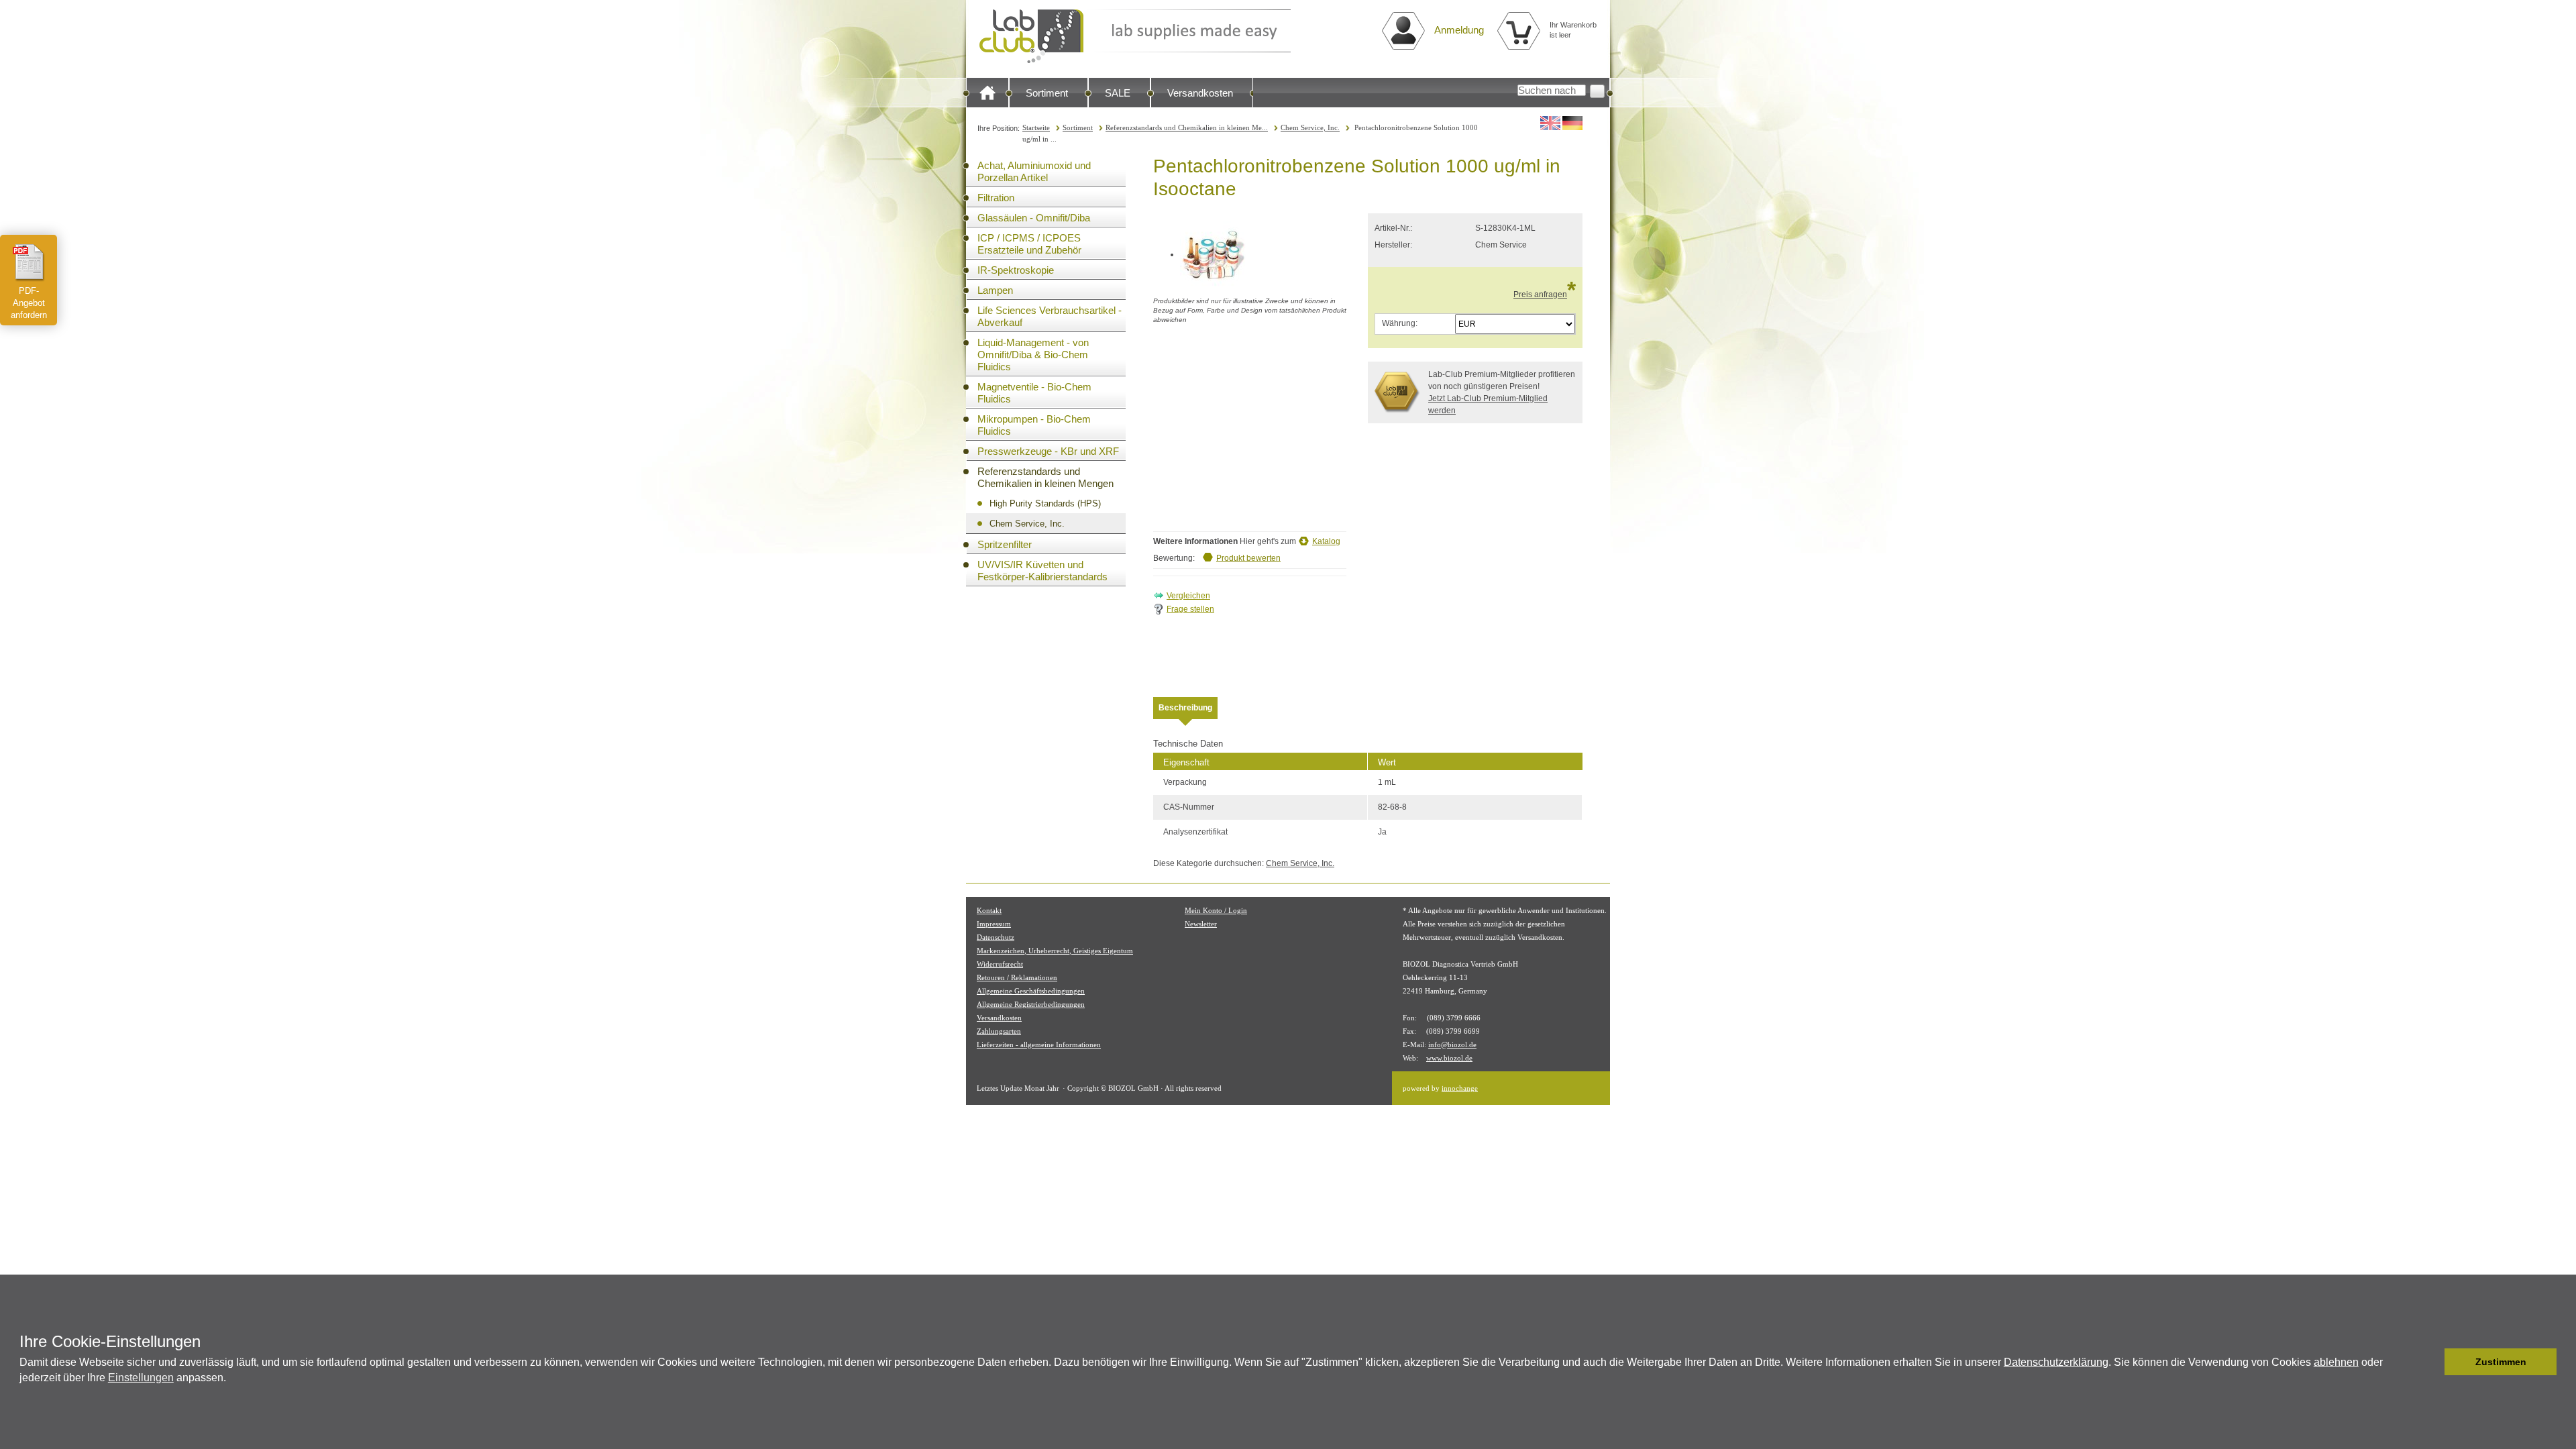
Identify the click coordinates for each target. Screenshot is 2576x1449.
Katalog (1326, 541)
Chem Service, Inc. (1310, 127)
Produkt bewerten (1248, 558)
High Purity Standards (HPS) (1045, 503)
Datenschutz (996, 937)
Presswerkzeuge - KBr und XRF (1048, 451)
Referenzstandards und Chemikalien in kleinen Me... (1187, 127)
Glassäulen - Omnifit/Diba (1034, 218)
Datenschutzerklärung (2056, 1362)
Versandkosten (1200, 93)
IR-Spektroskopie (1016, 270)
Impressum (994, 924)
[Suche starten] (1597, 91)
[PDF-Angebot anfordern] (29, 262)
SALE (1118, 93)
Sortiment (1047, 93)
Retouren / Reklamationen (1017, 977)
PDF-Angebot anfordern (29, 303)
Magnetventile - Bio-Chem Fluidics (1034, 393)
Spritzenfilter (1005, 544)
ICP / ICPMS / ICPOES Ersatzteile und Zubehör (1029, 244)
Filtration (996, 198)
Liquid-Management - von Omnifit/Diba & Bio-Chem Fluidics (1033, 355)
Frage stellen (1190, 609)
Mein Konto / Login (1216, 910)
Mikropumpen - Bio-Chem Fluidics (1034, 425)
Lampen (995, 290)
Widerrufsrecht (1000, 964)
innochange (1460, 1088)
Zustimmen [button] (2501, 1362)
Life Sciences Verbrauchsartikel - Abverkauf (1050, 316)
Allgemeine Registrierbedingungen (1031, 1004)
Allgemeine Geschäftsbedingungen (1031, 991)
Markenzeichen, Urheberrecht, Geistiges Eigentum (1055, 951)
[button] (2431, 1362)
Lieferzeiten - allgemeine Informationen (1039, 1044)
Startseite (1036, 127)
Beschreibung (1185, 708)
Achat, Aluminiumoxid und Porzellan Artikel (1034, 171)
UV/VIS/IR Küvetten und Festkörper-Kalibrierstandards (1042, 571)
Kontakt (989, 910)
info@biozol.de (1452, 1044)
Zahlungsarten (999, 1031)
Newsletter (1201, 924)
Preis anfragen (1540, 294)
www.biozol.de (1449, 1058)
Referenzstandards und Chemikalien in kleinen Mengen (1045, 477)
